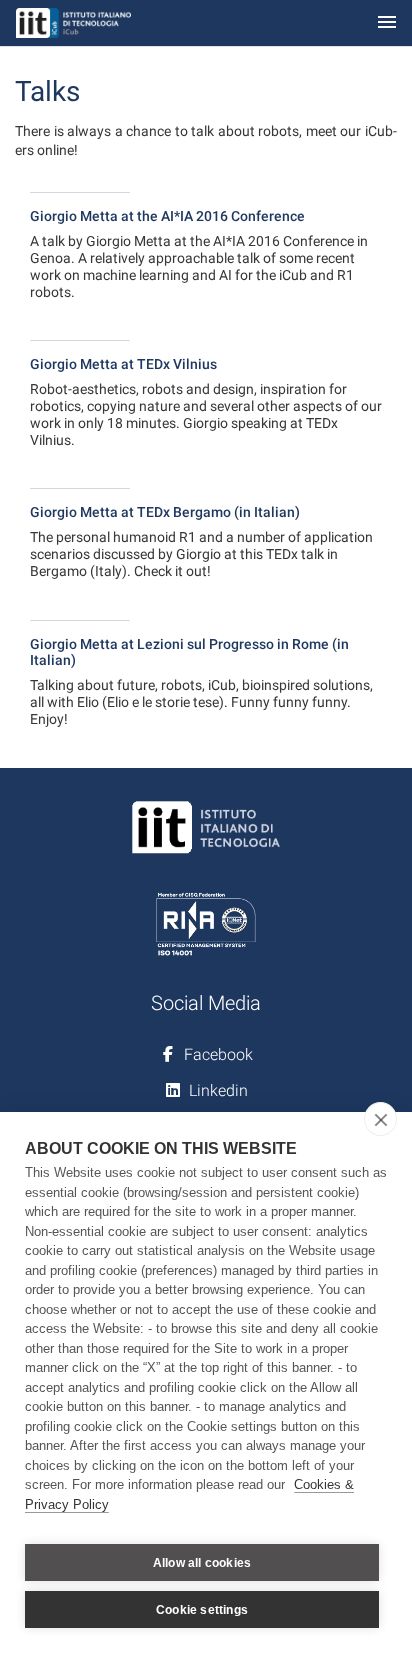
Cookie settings (202, 1610)
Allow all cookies (202, 1563)
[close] (380, 1119)
